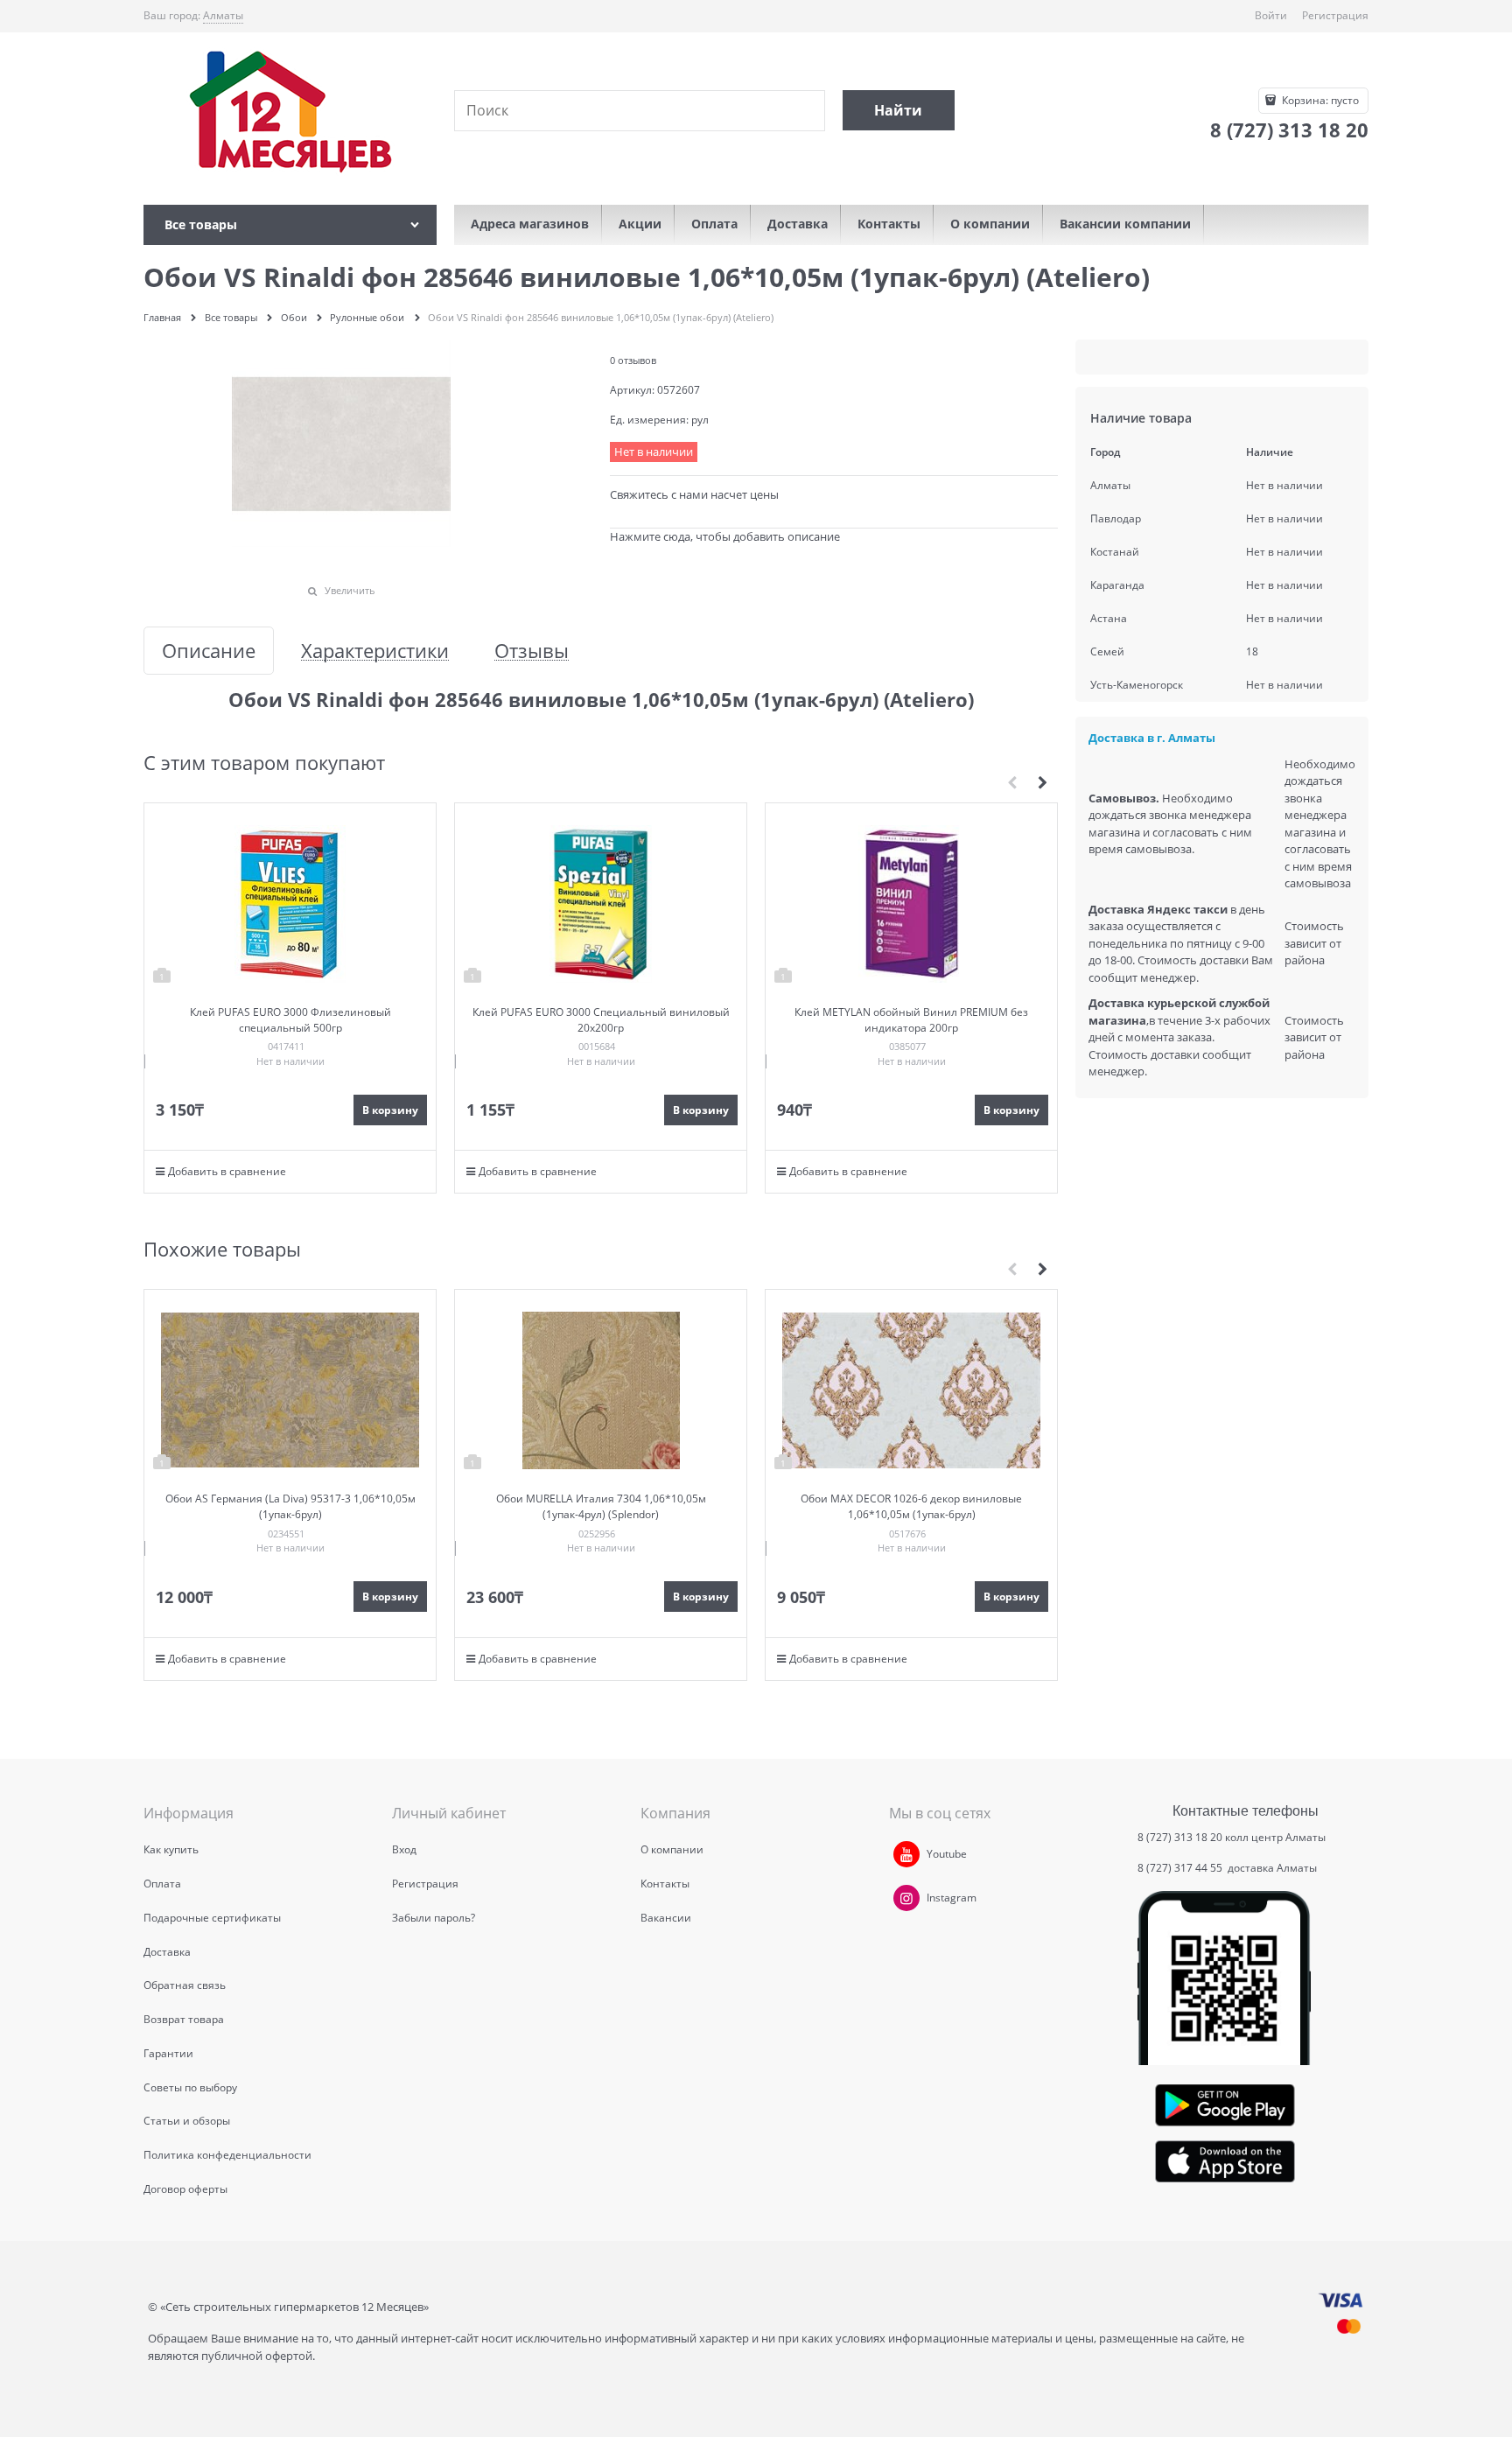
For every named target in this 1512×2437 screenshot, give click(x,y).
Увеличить (350, 590)
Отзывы (532, 651)
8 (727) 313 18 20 (1180, 1837)
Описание (209, 651)
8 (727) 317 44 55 (1181, 1868)
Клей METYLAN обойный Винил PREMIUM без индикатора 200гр (911, 1020)
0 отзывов (633, 360)
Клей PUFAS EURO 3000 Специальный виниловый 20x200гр (601, 1020)
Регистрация (1335, 15)
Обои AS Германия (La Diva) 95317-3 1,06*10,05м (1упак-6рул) (290, 1506)
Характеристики (375, 651)
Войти (1271, 15)
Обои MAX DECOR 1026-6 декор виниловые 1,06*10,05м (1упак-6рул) (911, 1506)
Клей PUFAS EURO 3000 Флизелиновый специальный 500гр (290, 1020)
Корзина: (1319, 100)
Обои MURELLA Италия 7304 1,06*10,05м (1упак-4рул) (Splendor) (601, 1506)
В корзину (390, 1110)
